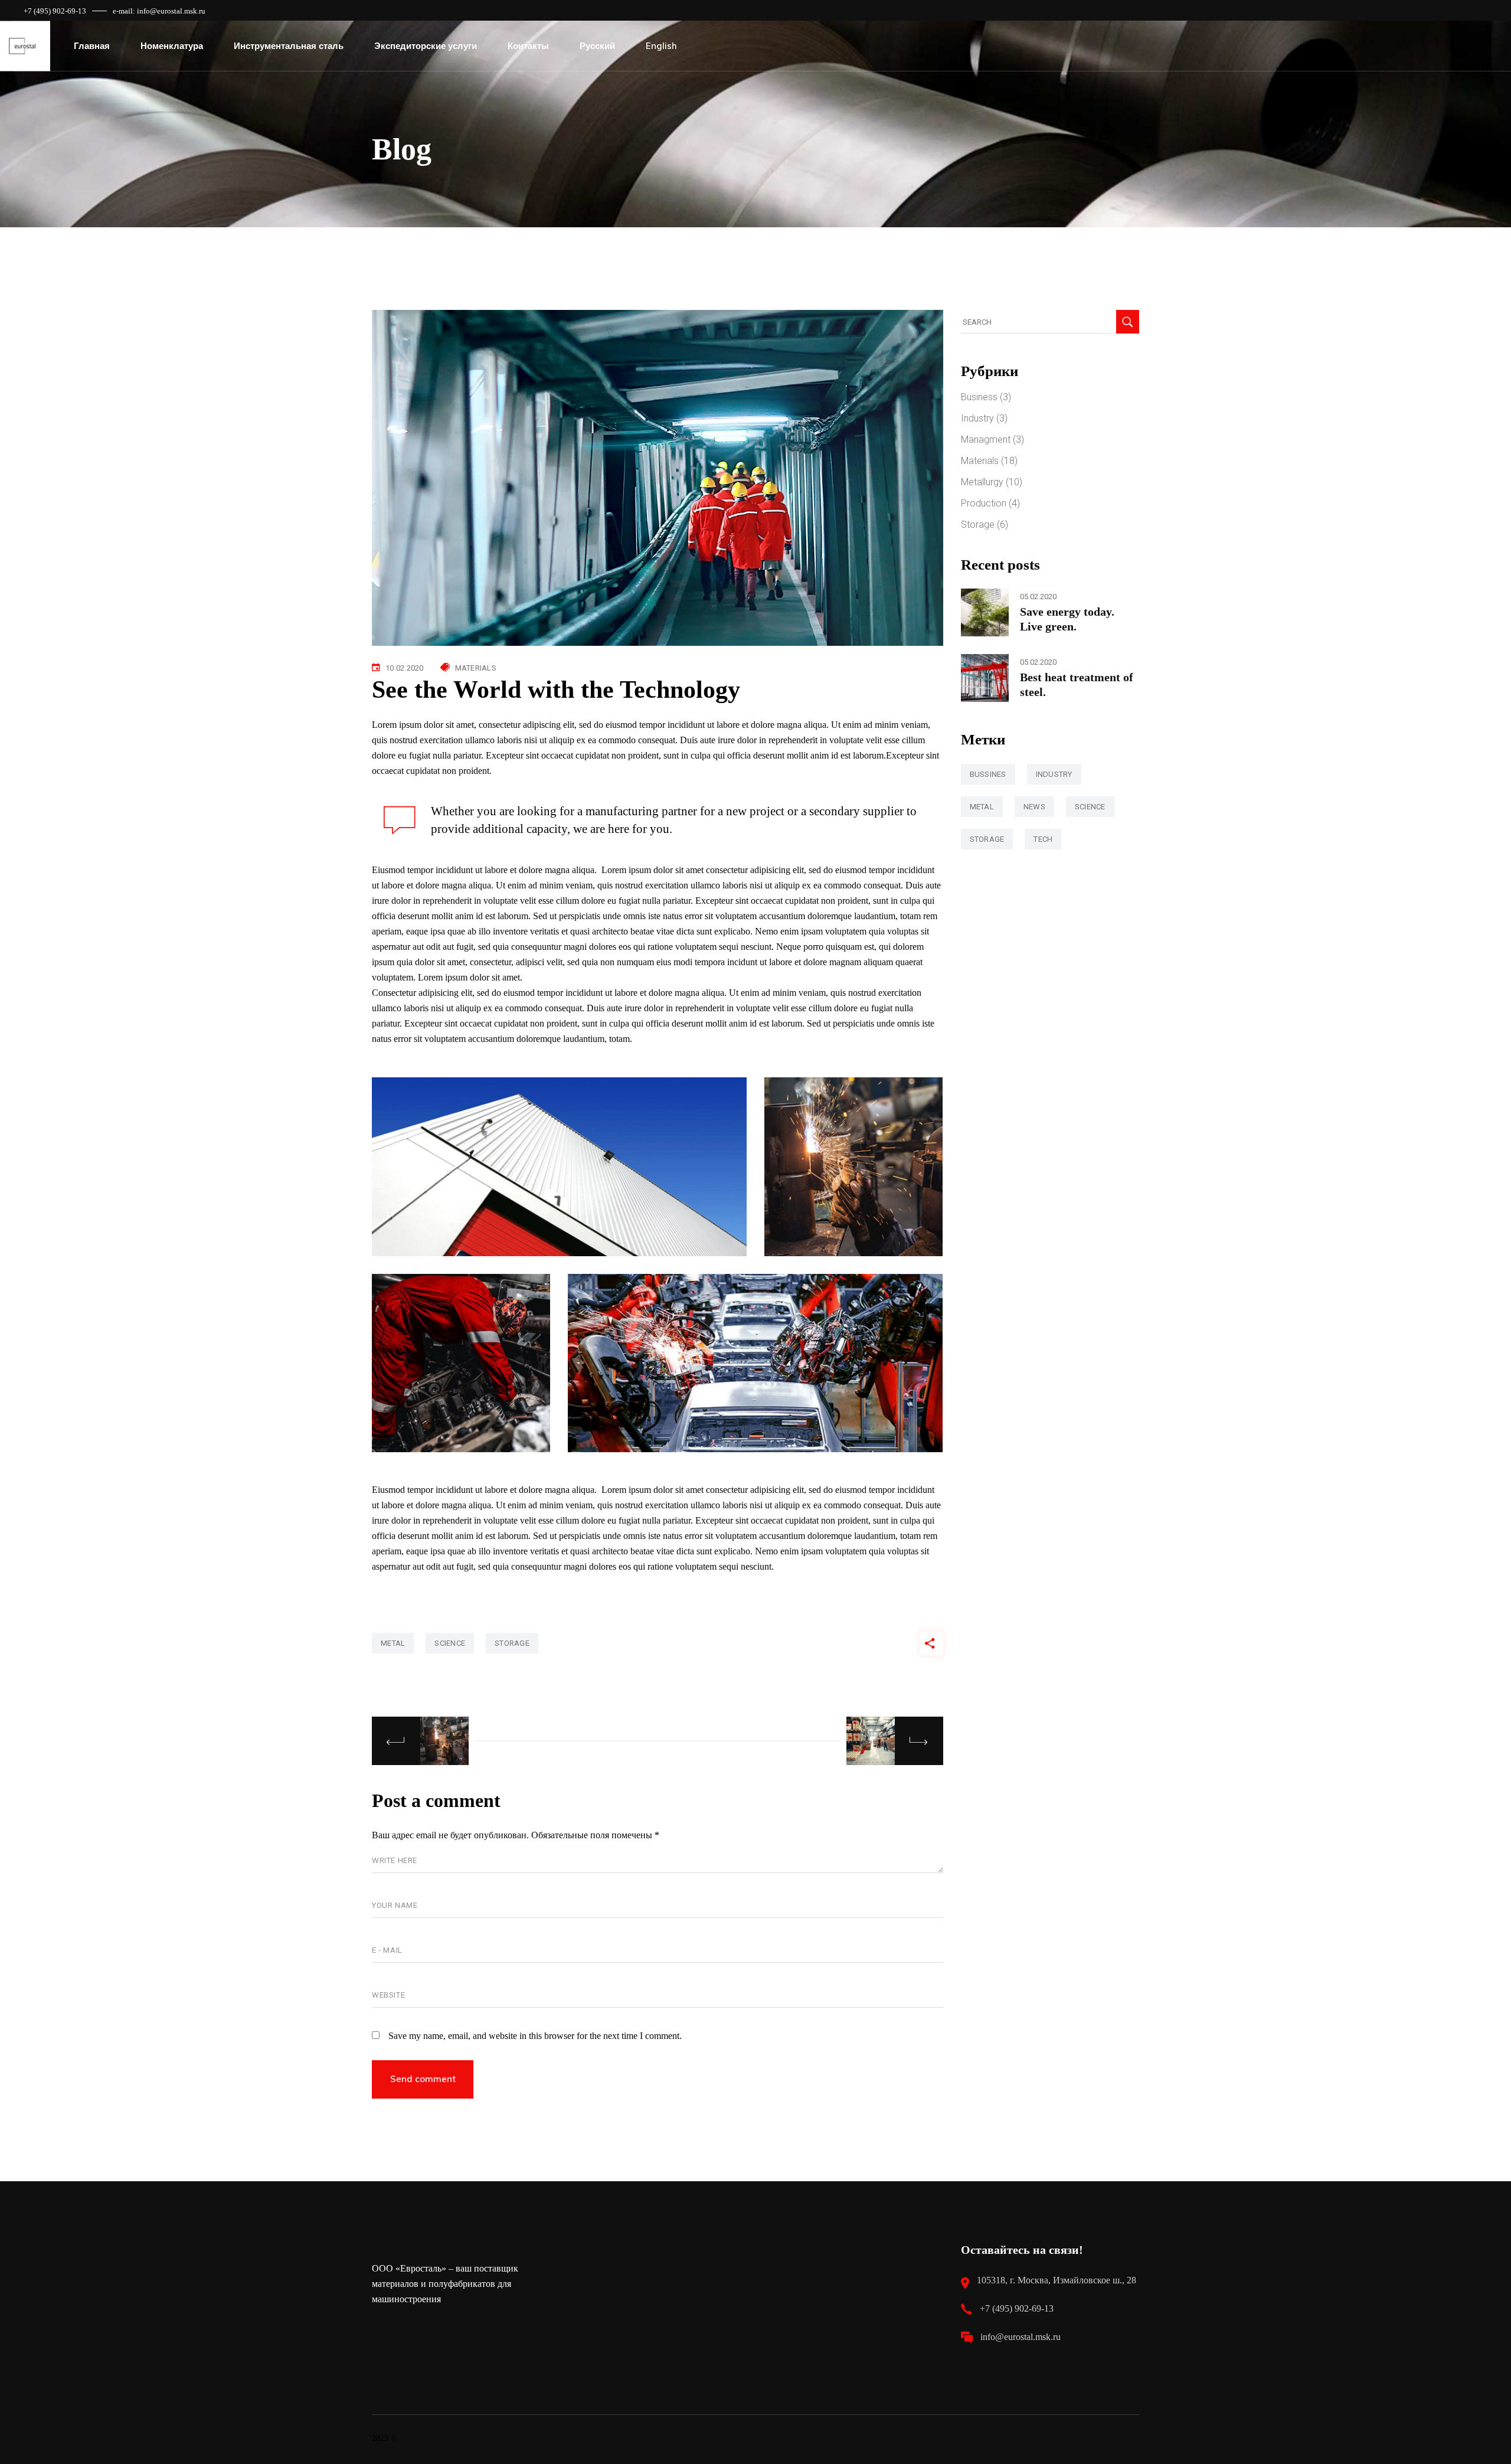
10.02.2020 (405, 668)
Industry (977, 418)
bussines (988, 774)
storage (512, 1643)
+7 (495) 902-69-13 (55, 11)
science (450, 1643)
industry (1054, 774)
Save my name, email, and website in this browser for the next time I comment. (535, 2036)
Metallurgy (982, 482)
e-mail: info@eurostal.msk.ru (159, 11)
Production (984, 503)
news (1034, 807)
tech (1043, 839)
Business (979, 397)
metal (393, 1643)
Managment (986, 439)
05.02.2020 (1038, 597)
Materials (476, 668)
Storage (978, 525)
